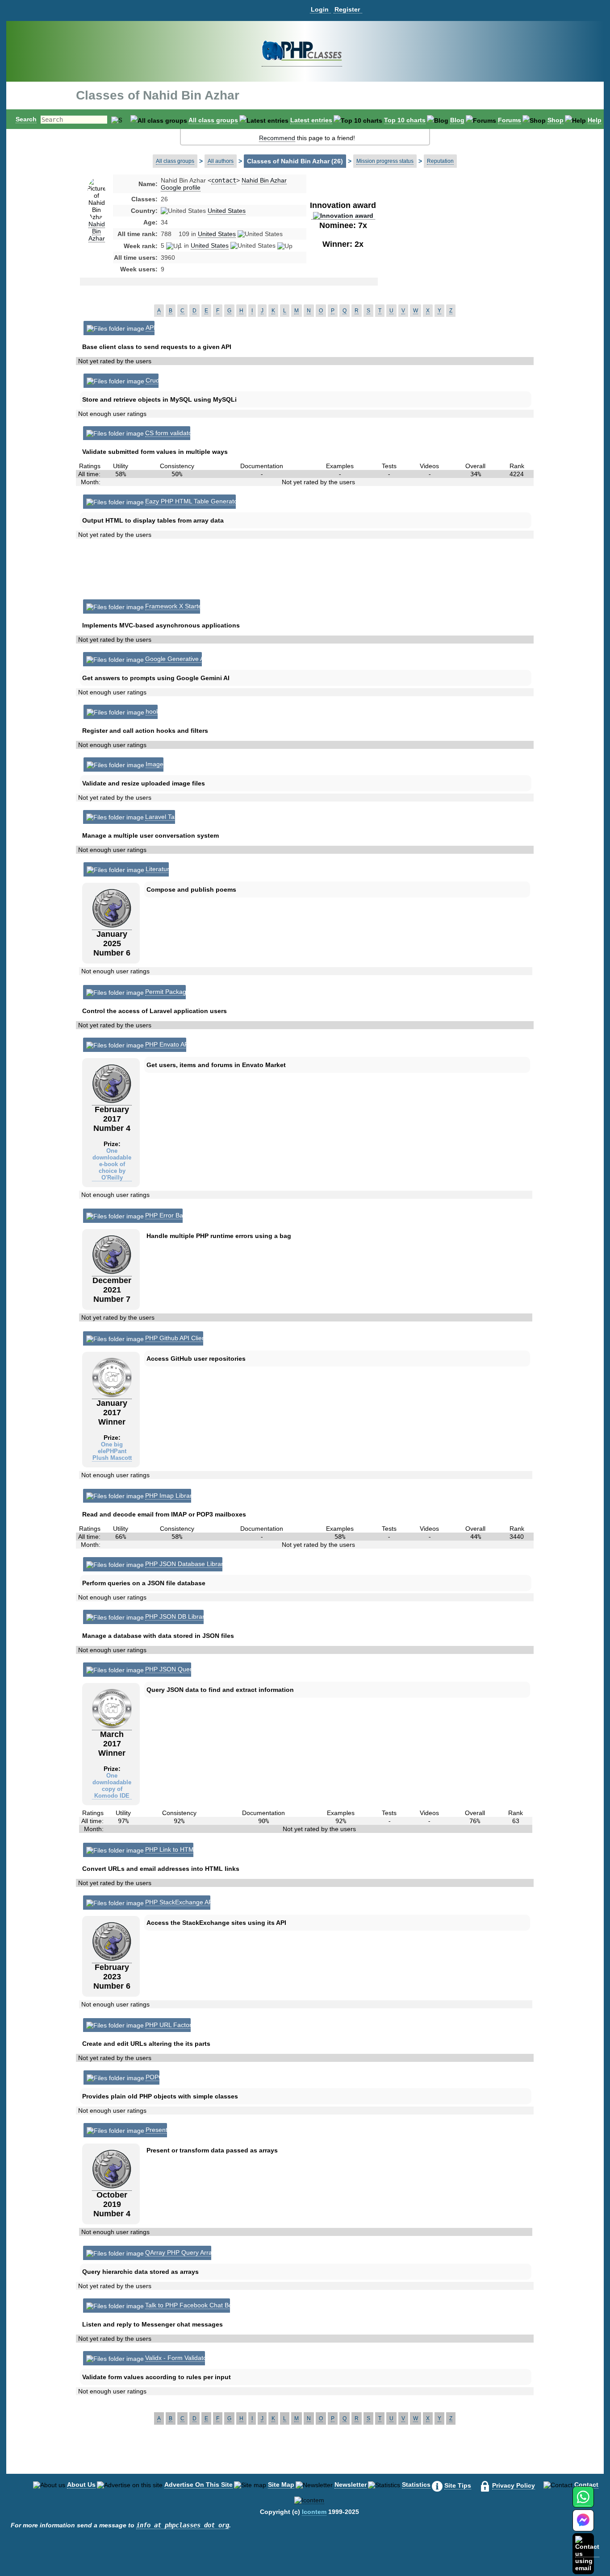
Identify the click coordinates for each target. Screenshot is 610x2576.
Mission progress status (385, 161)
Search (26, 119)
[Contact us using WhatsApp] (583, 2502)
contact (224, 180)
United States (227, 211)
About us (81, 2485)
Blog (457, 120)
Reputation (440, 161)
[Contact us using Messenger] (583, 2526)
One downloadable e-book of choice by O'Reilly (112, 1164)
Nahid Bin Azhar (97, 231)
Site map (281, 2485)
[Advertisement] (449, 247)
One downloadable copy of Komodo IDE (112, 1786)
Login (320, 9)
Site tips (458, 2485)
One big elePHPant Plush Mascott (112, 1451)
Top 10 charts (405, 120)
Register (347, 9)
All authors (221, 161)
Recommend (277, 138)
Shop (556, 120)
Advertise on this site (198, 2485)
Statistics (416, 2485)
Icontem (314, 2512)
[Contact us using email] (587, 2553)
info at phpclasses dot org (183, 2525)
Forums (510, 120)
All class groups (213, 120)
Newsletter (351, 2485)
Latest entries (311, 120)
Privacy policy (514, 2485)
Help (595, 120)
